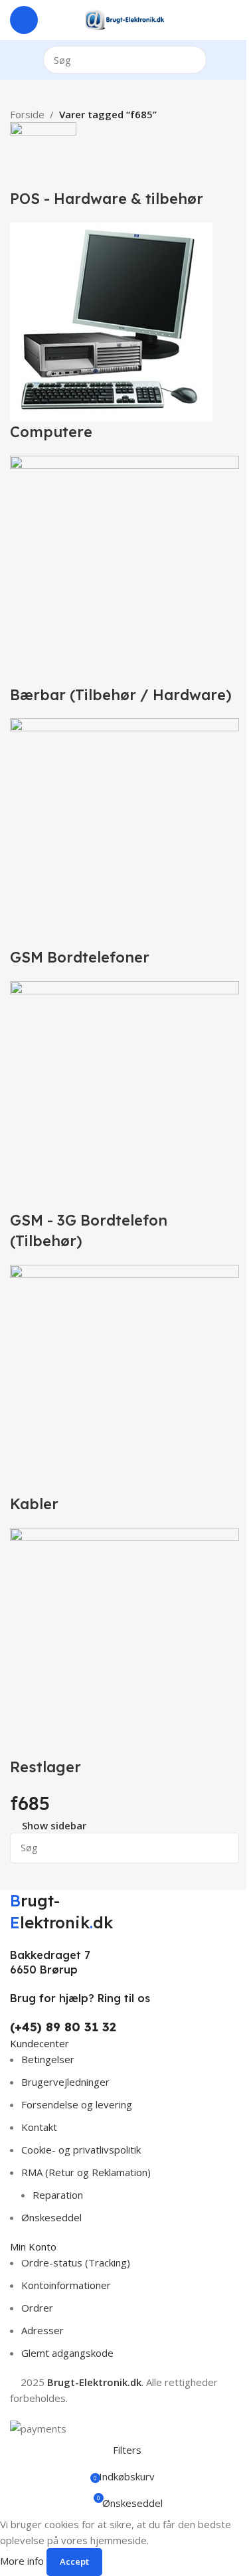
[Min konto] (234, 20)
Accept (74, 2561)
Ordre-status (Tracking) (76, 2262)
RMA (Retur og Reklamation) (86, 2172)
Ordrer (37, 2308)
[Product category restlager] (124, 950)
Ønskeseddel (51, 2217)
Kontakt (39, 2127)
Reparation (58, 2195)
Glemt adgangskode (67, 2353)
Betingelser (48, 2059)
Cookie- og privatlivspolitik (81, 2150)
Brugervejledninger (65, 2082)
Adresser (42, 2330)
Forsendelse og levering (77, 2104)
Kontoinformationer (66, 2285)
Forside (27, 114)
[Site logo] (124, 19)
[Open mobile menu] (24, 20)
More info (23, 2561)
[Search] (193, 60)
